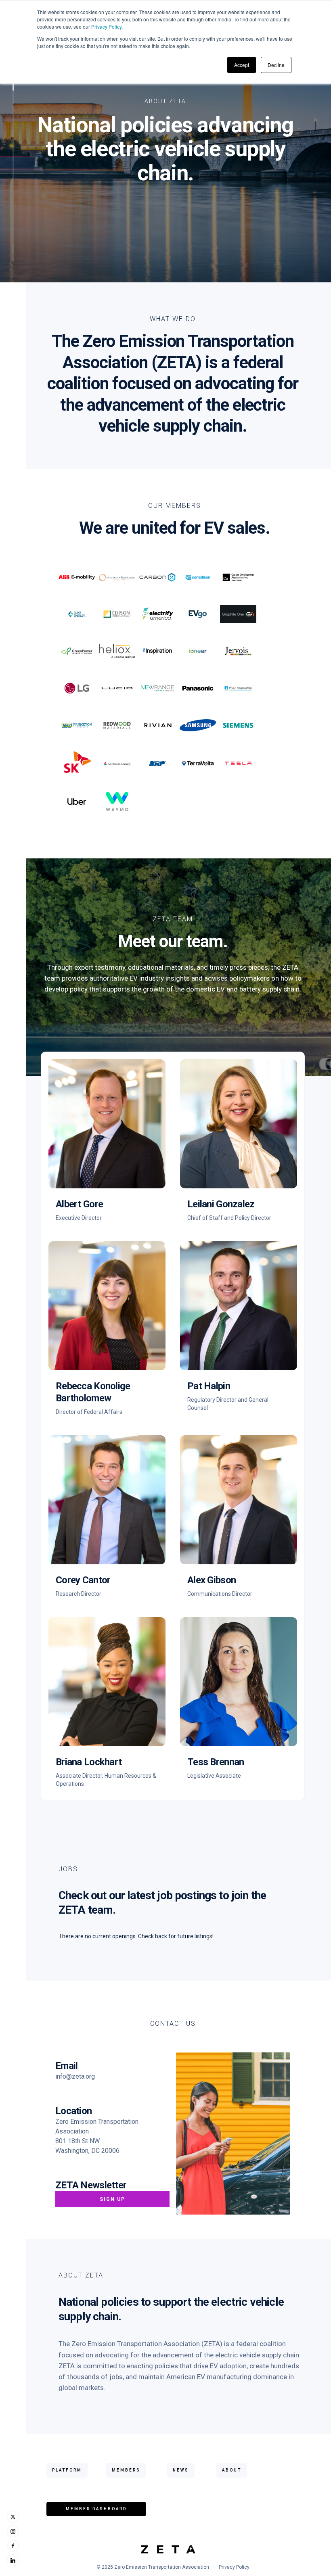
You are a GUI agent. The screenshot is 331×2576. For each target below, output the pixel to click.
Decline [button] (276, 65)
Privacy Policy (106, 26)
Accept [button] (242, 65)
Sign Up (112, 2199)
